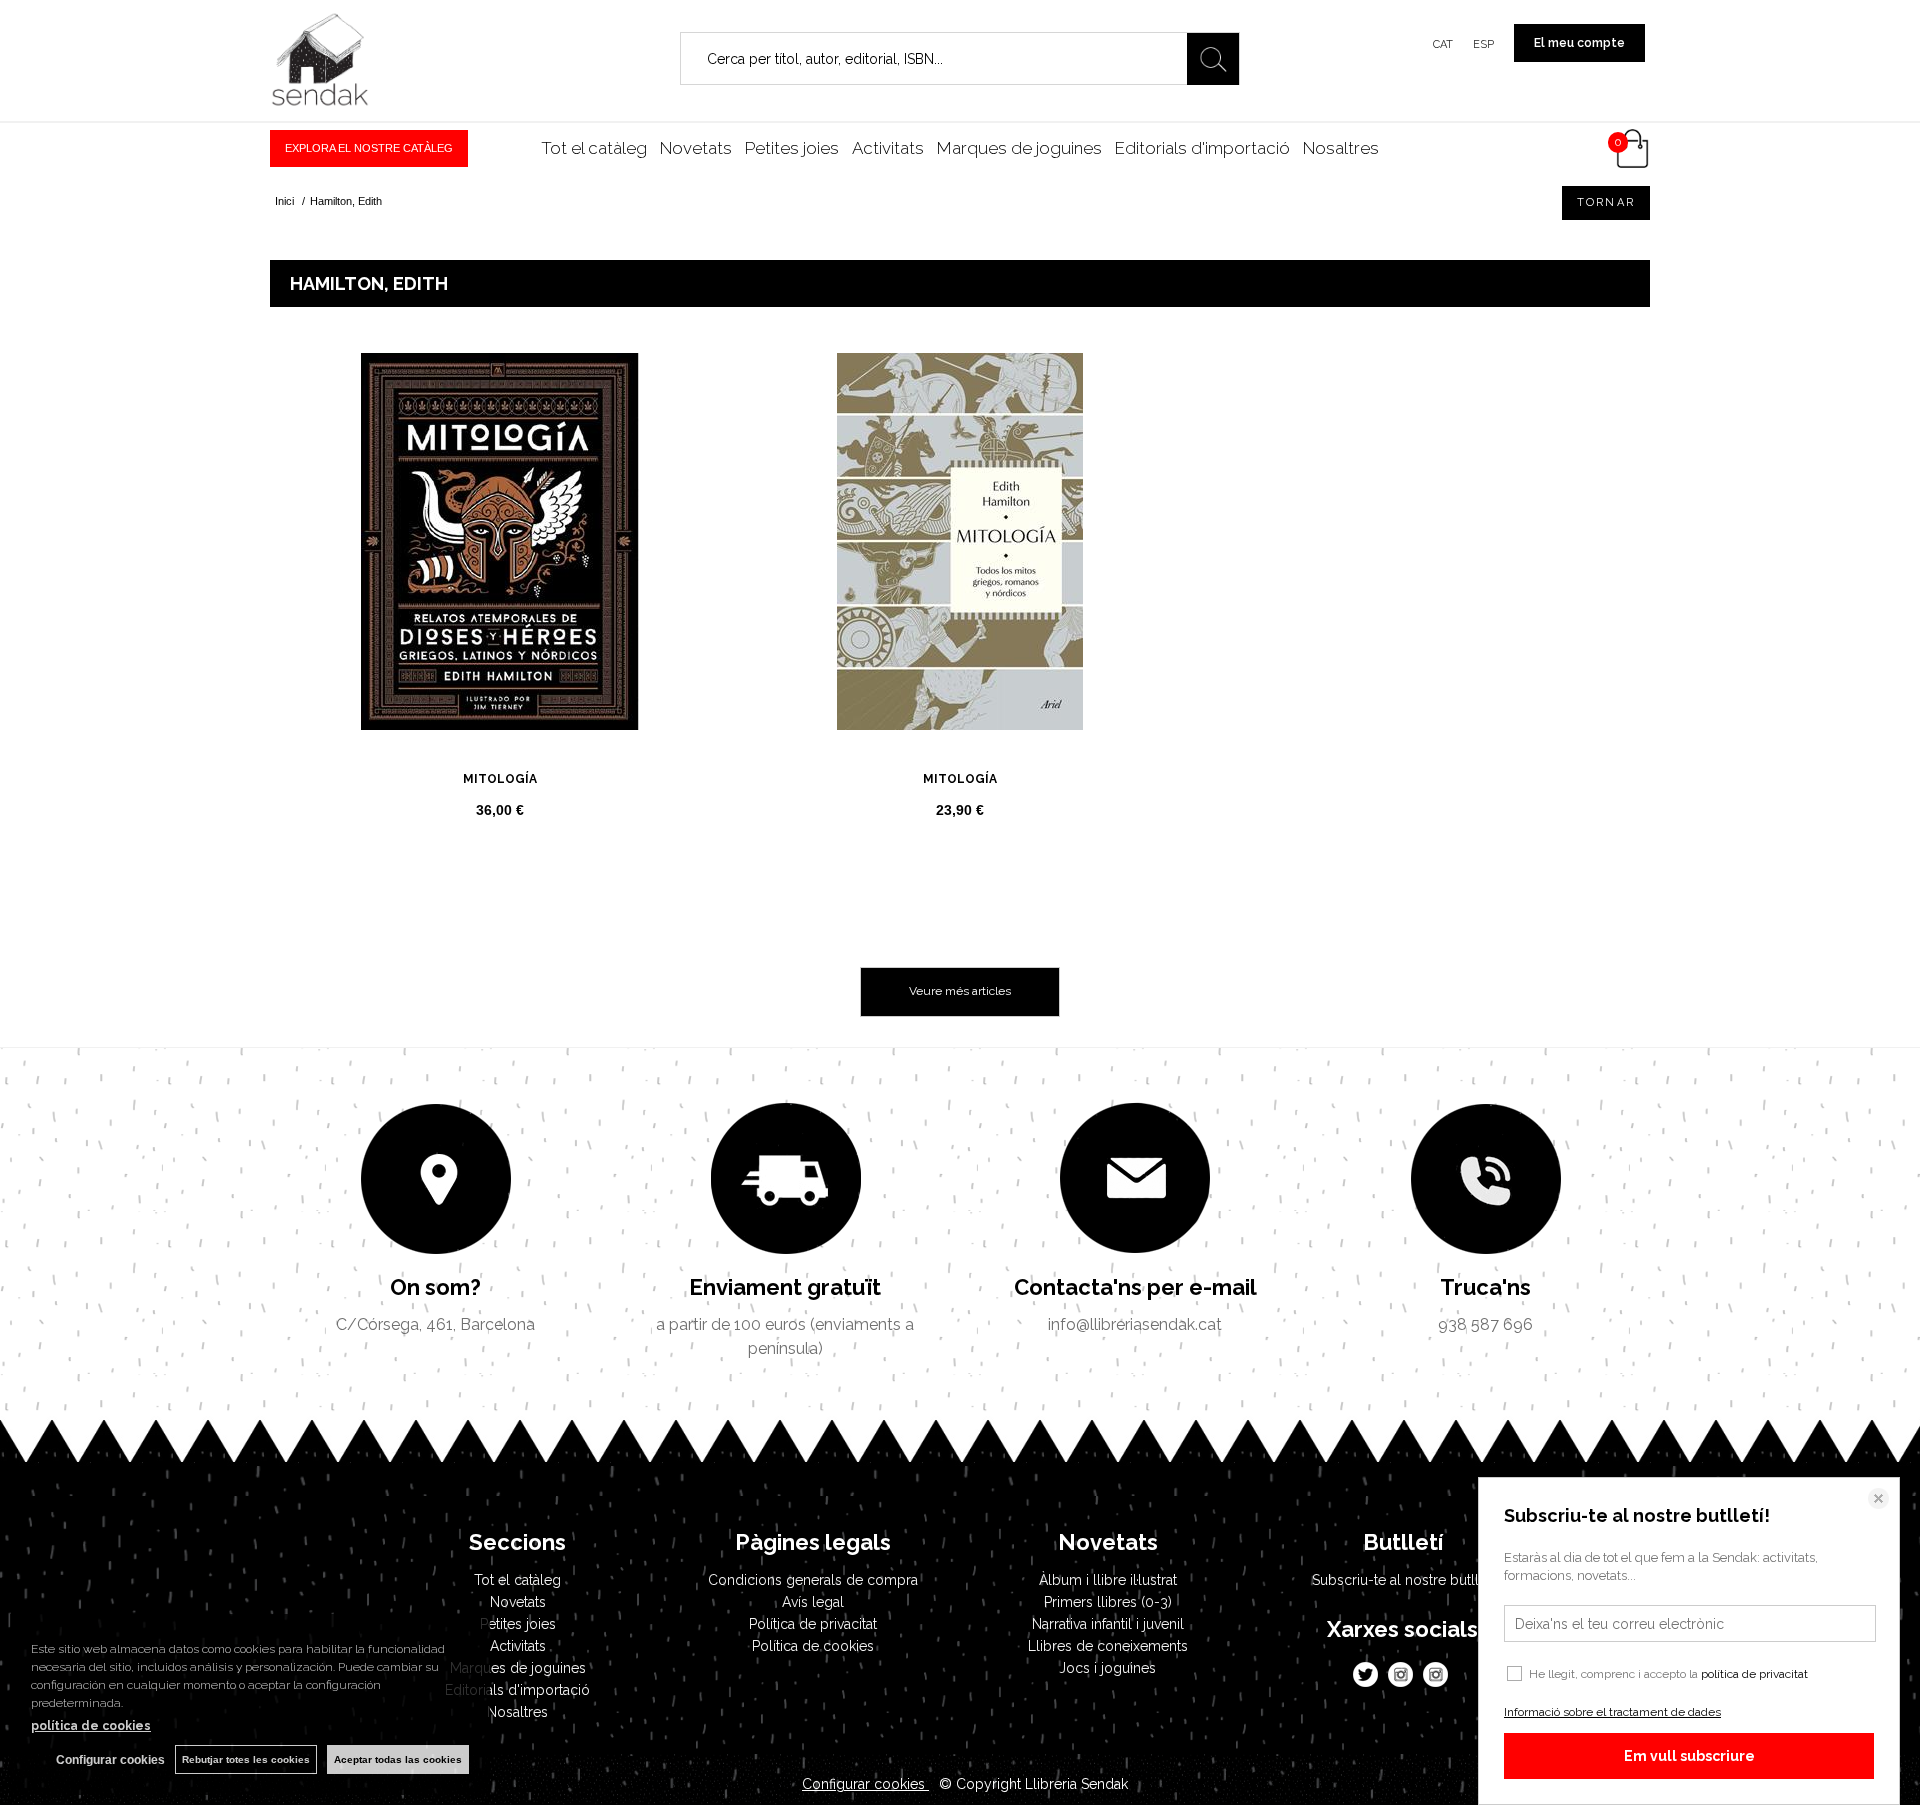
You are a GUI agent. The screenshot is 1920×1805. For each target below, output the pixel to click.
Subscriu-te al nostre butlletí (1403, 1580)
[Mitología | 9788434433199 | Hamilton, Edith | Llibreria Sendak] (960, 541)
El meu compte (1579, 43)
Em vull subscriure (1689, 1756)
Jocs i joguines (1107, 1668)
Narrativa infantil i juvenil (1108, 1624)
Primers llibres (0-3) (1108, 1602)
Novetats (696, 148)
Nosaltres (1341, 148)
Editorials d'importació (1202, 148)
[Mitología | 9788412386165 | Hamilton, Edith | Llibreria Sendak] (500, 541)
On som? (435, 1287)
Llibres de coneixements (1108, 1646)
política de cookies (91, 1726)
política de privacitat (1754, 1674)
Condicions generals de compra (813, 1580)
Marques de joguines (1019, 148)
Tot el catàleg (594, 148)
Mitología (500, 779)
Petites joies (792, 148)
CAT (1443, 44)
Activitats (888, 148)
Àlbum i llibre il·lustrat (1108, 1580)
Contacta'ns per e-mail (1135, 1287)
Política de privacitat (813, 1624)
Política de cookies (813, 1646)
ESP (1483, 44)
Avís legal (813, 1602)
